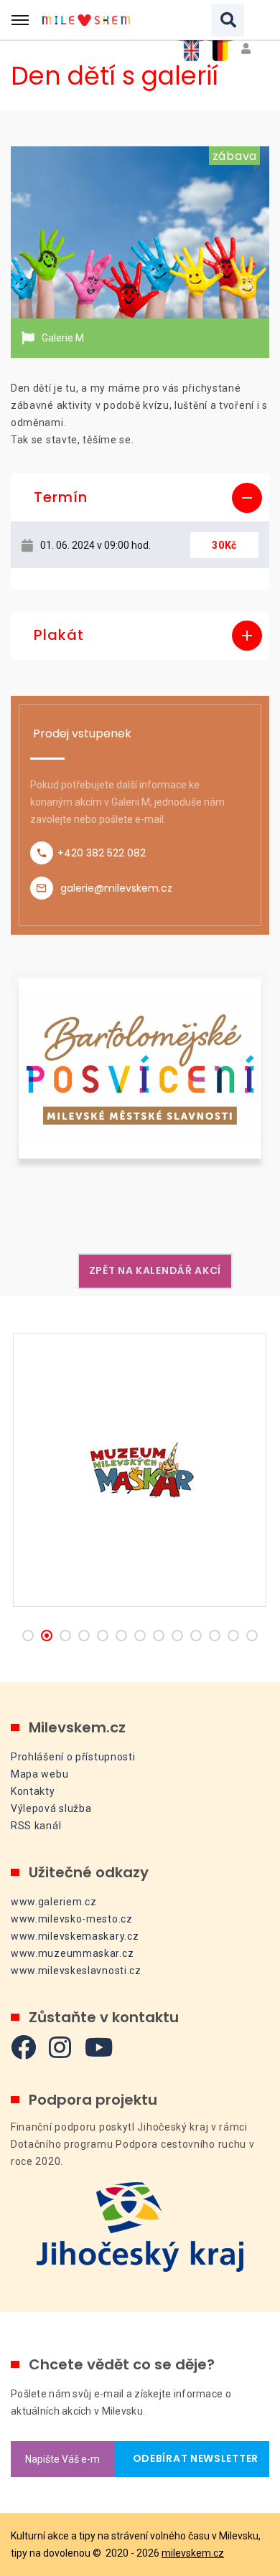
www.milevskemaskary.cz (75, 1936)
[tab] (140, 498)
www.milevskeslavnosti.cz (76, 1971)
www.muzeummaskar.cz (72, 1953)
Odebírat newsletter (192, 2458)
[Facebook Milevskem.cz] (24, 2047)
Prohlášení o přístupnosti (73, 1757)
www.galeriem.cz (54, 1902)
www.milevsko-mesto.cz (72, 1919)
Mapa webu (39, 1774)
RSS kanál (36, 1826)
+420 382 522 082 (102, 853)
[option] (140, 232)
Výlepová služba (51, 1808)
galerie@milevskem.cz (116, 888)
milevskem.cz (193, 2553)
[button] (140, 498)
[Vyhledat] (228, 20)
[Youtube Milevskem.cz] (99, 2047)
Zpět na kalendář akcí (155, 1270)
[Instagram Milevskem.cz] (60, 2047)
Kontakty (33, 1791)
